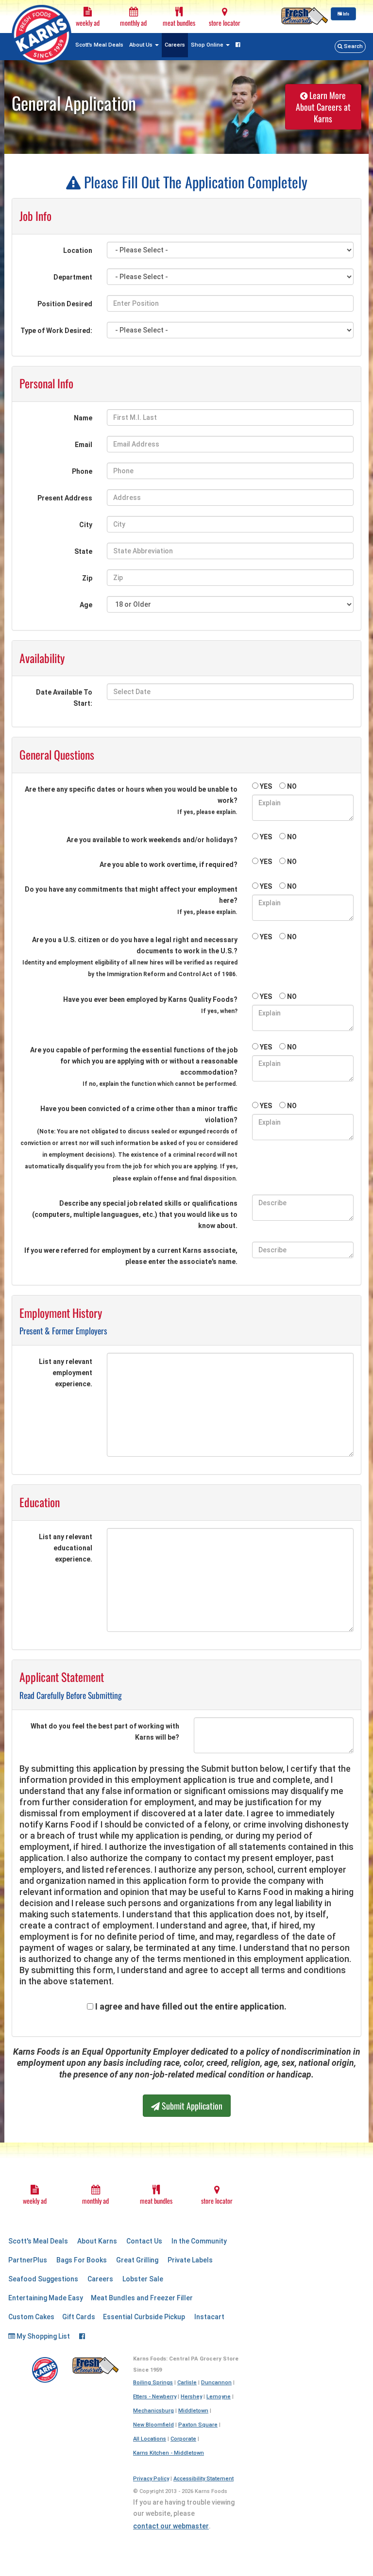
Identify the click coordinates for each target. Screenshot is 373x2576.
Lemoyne (219, 2397)
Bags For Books (82, 2260)
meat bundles (179, 23)
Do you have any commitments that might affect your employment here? (131, 900)
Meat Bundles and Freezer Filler (142, 2298)
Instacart (209, 2317)
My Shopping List (42, 2336)
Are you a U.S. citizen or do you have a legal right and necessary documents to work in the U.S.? (130, 957)
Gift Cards (79, 2317)
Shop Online (208, 45)
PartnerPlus (28, 2260)
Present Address (65, 498)
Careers (175, 45)
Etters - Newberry (155, 2397)
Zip (87, 578)
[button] (350, 47)
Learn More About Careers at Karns (323, 107)
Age (86, 605)
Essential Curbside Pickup (144, 2317)
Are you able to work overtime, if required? (169, 864)
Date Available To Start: (64, 698)
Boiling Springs (153, 2383)
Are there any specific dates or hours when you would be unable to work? (131, 800)
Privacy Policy (151, 2479)
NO (292, 786)
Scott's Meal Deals (99, 45)
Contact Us (144, 2241)
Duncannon (216, 2383)
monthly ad (133, 23)
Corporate (183, 2439)
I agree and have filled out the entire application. (191, 2007)
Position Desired (65, 304)
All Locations (150, 2439)
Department (73, 277)
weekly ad (88, 23)
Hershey (191, 2397)
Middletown (193, 2411)
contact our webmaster (171, 2526)
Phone (82, 471)
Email (84, 445)
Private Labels (190, 2260)
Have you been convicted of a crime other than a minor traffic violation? (129, 1143)
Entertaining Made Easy (46, 2298)
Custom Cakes (31, 2317)
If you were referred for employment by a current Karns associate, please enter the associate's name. (131, 1256)
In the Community (199, 2241)
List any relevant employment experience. (66, 1373)
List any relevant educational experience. (66, 1548)
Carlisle (187, 2383)
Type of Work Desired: (56, 331)
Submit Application (191, 2106)
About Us (142, 45)
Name (83, 418)
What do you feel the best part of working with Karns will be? (105, 1732)
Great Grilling (137, 2260)
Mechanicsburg (153, 2411)
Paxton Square (198, 2425)
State (83, 551)
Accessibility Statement (203, 2479)
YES (266, 786)
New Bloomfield (153, 2425)
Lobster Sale (143, 2279)
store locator (225, 23)
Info (346, 14)
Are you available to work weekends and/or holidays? (152, 840)
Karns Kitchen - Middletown (169, 2453)
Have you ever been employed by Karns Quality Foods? (150, 1005)
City (86, 525)
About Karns (97, 2241)
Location (78, 250)
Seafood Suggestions (43, 2279)
